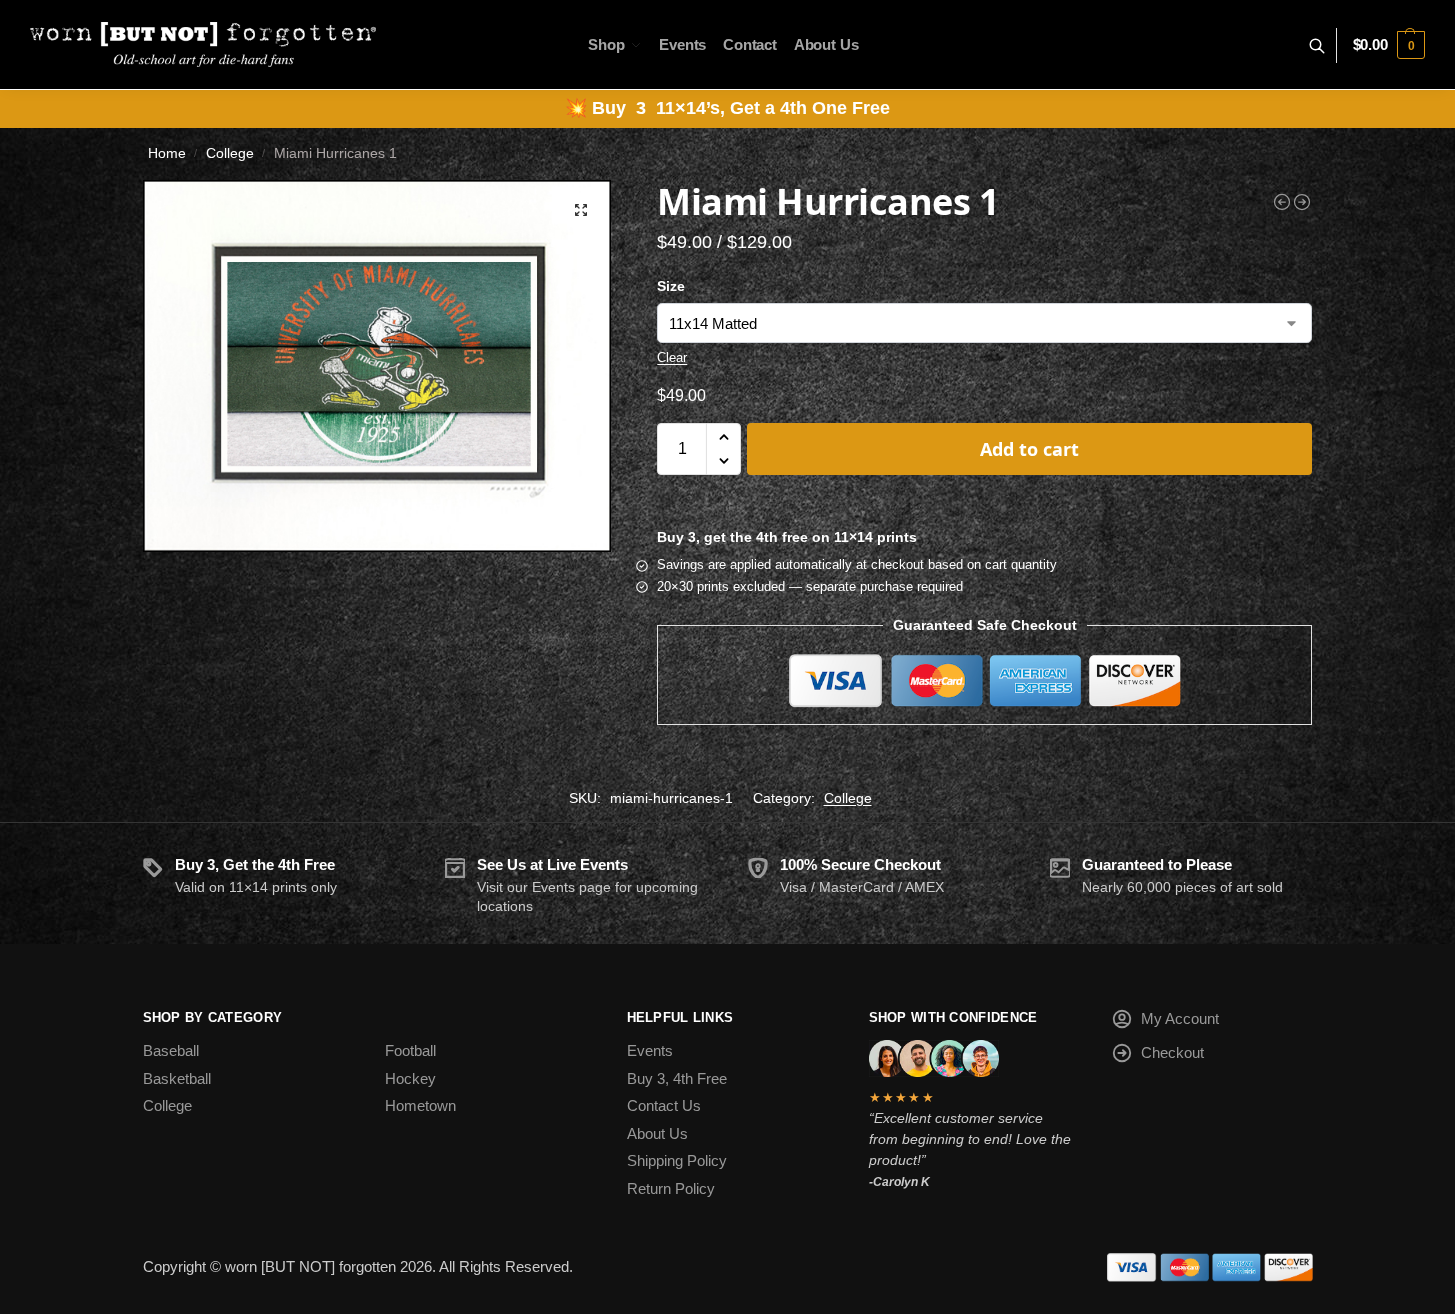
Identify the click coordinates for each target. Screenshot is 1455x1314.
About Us (657, 1133)
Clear (672, 357)
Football (410, 1050)
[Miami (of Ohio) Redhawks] (1282, 202)
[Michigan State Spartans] (1302, 202)
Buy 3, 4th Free (677, 1078)
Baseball (171, 1050)
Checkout (1172, 1052)
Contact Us (664, 1105)
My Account (1180, 1018)
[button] (1389, 45)
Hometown (420, 1105)
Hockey (410, 1078)
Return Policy (671, 1188)
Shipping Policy (677, 1160)
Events (650, 1050)
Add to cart (1029, 449)
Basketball (177, 1078)
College (230, 153)
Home (167, 153)
